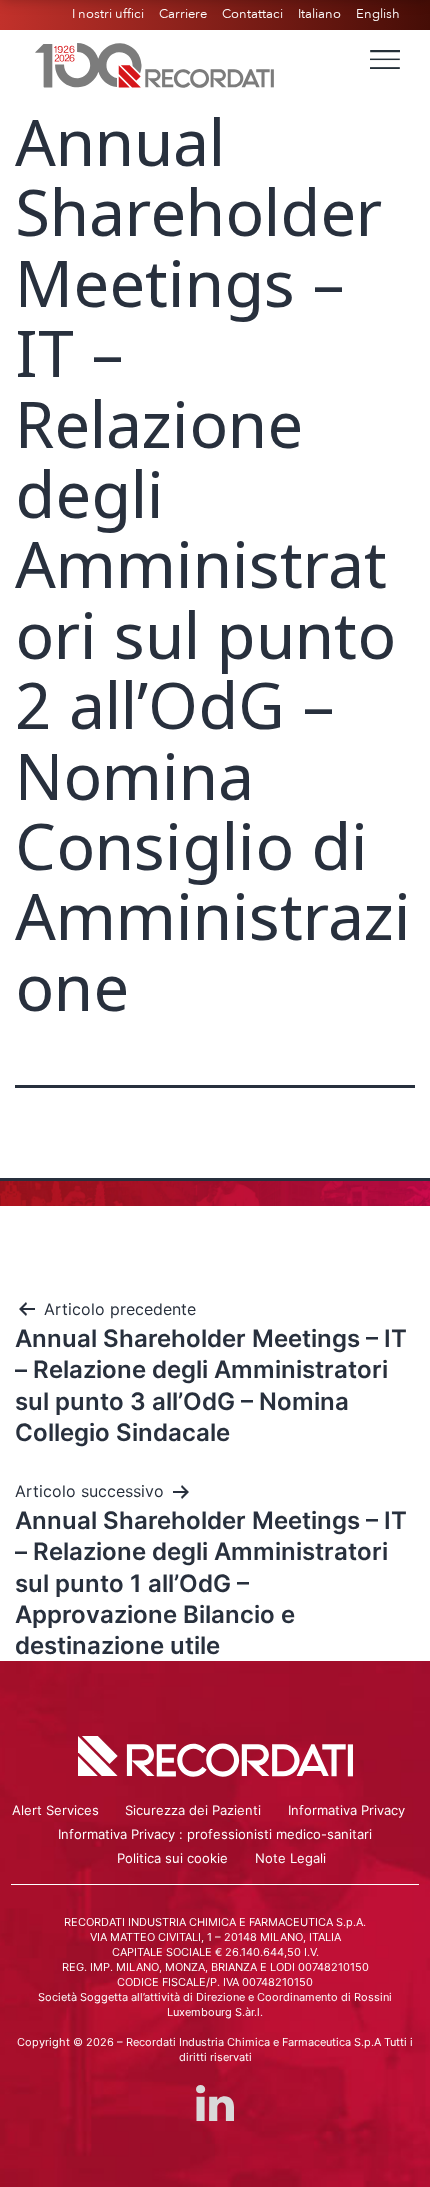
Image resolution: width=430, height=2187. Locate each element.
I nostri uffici (108, 14)
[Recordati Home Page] (155, 63)
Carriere (183, 14)
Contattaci (252, 14)
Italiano (319, 14)
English (378, 14)
